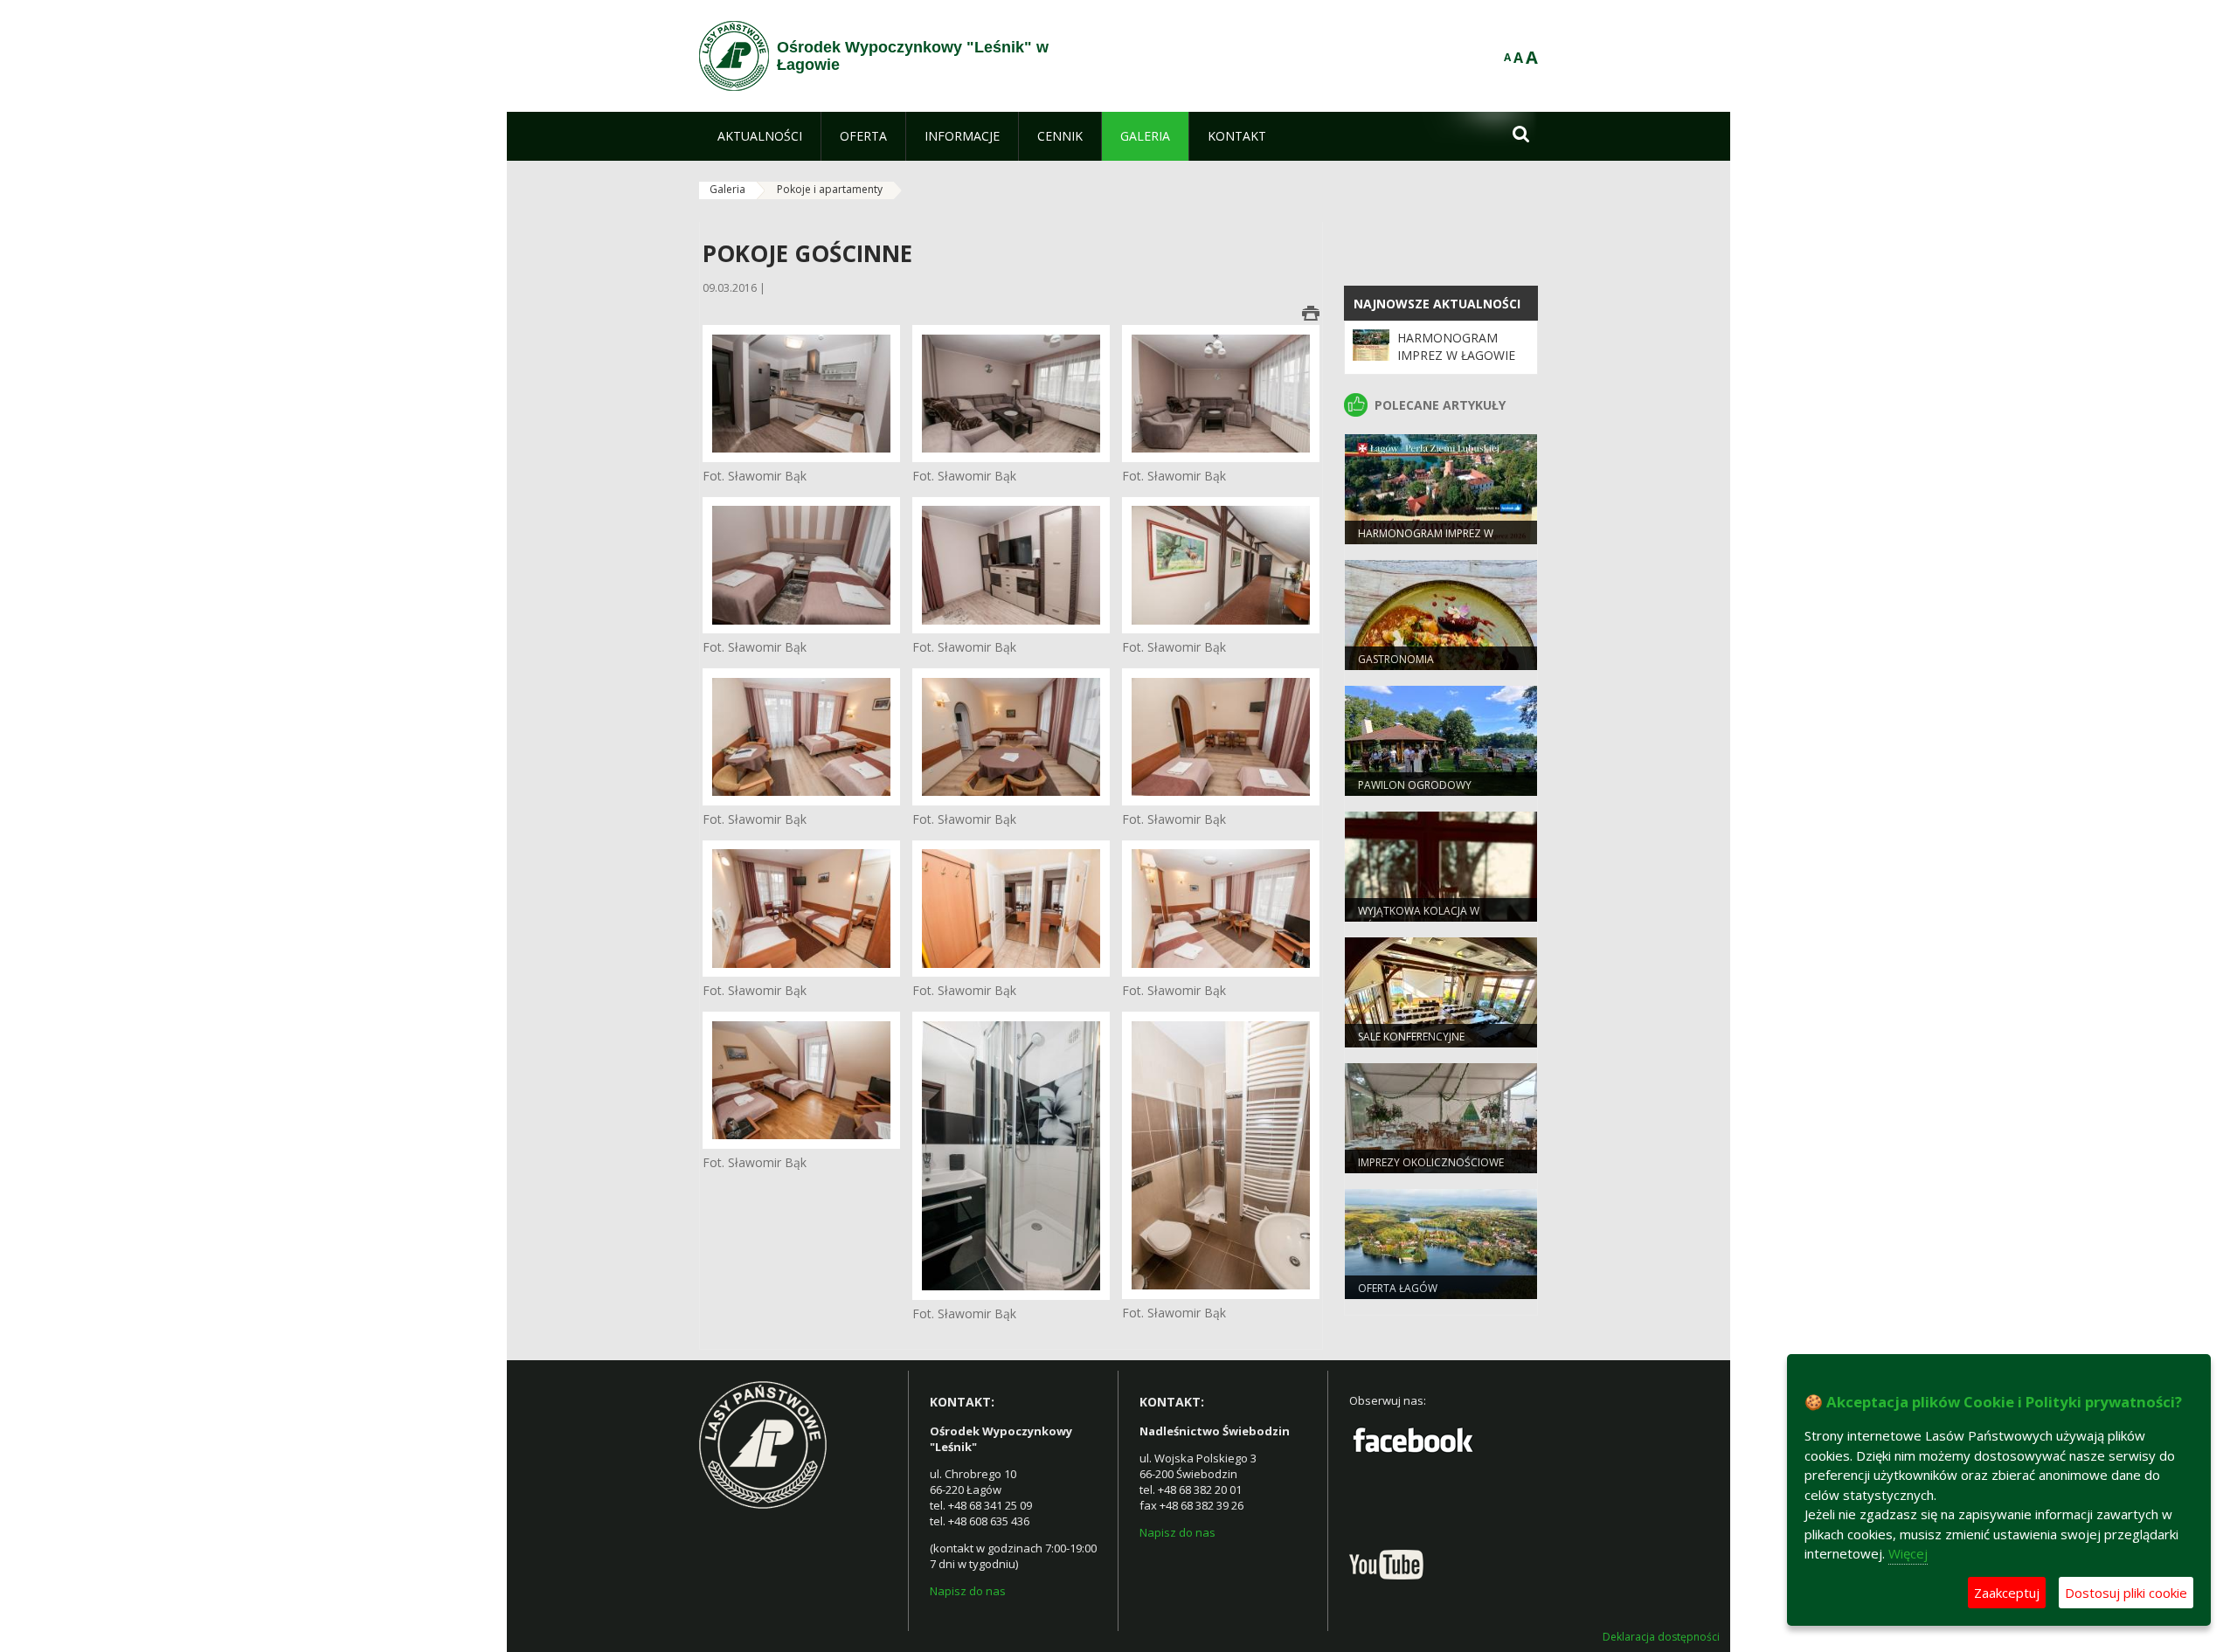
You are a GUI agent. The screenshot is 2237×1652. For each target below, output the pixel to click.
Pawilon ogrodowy (1415, 785)
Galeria (727, 189)
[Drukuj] (1311, 313)
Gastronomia (1396, 659)
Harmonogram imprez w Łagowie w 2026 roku (1456, 356)
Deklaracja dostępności (1661, 1637)
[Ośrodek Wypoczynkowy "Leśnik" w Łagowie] (734, 56)
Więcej (1908, 1553)
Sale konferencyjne (1411, 1037)
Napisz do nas (968, 1591)
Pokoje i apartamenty (830, 189)
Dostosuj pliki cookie (2126, 1593)
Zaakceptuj (2007, 1593)
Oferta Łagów (1398, 1288)
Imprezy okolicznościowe (1431, 1162)
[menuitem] (760, 136)
